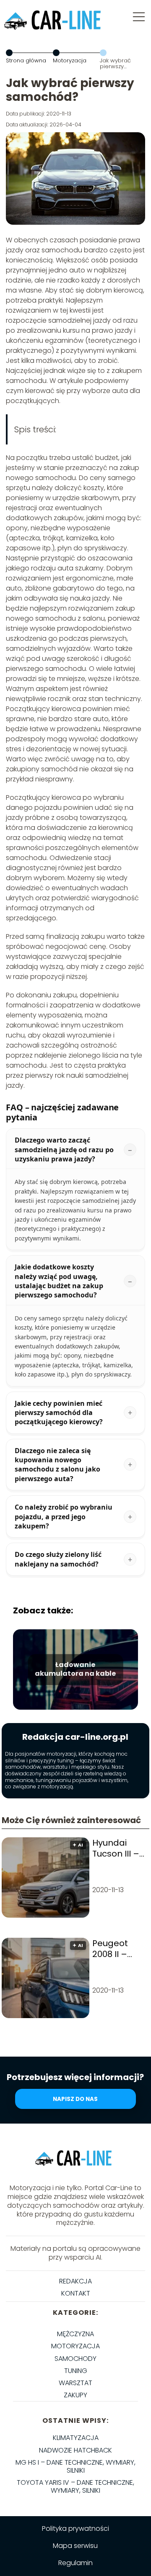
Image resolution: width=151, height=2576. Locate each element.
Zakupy (75, 2395)
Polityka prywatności (75, 2528)
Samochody (75, 2359)
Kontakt (76, 2293)
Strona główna (26, 60)
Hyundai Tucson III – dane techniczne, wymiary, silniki (116, 1848)
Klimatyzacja (76, 2438)
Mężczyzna (75, 2334)
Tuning (76, 2371)
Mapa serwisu (75, 2546)
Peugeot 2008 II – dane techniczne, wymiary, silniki (116, 1949)
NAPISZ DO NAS (75, 2099)
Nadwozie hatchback (75, 2450)
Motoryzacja (70, 60)
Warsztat (75, 2383)
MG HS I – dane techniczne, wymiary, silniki (75, 2466)
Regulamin (75, 2563)
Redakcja (75, 2281)
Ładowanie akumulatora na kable (75, 1669)
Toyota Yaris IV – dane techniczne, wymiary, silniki (75, 2486)
